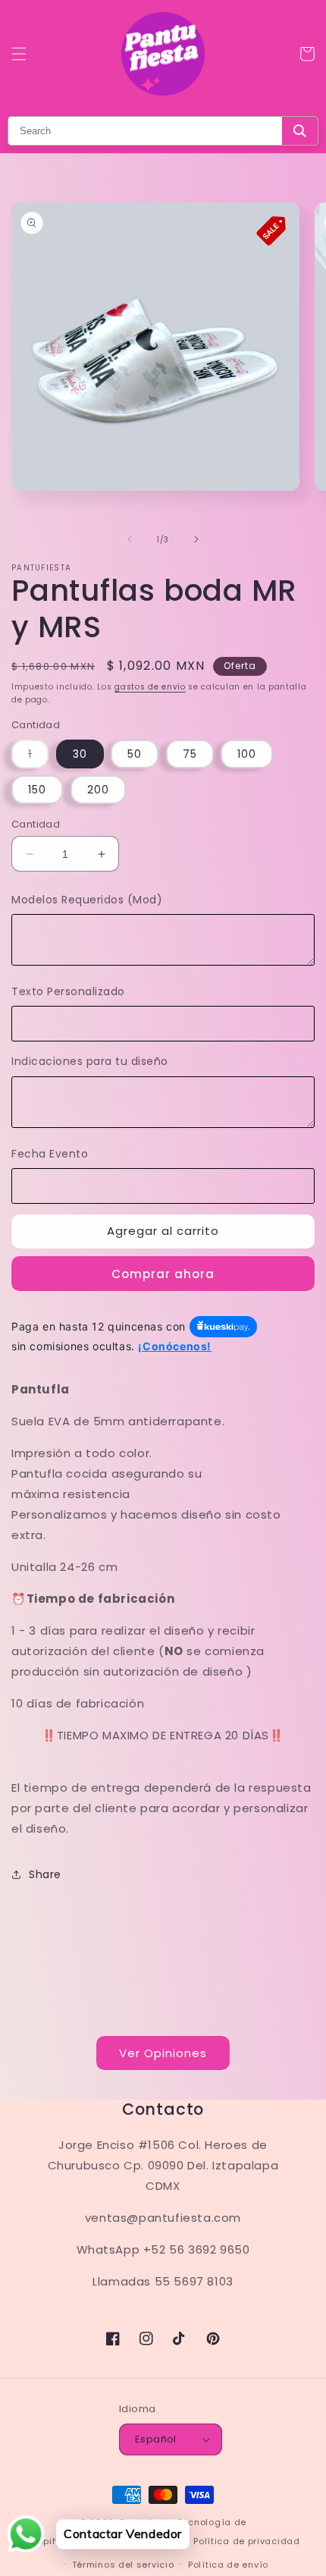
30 (80, 754)
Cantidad (36, 824)
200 (98, 790)
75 (190, 754)
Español (156, 2439)
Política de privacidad (246, 2541)
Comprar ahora (163, 1274)
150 (37, 790)
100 (247, 754)
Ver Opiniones (163, 2053)
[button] (19, 54)
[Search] (300, 131)
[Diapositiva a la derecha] (196, 539)
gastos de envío (150, 687)
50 (135, 754)
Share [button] (45, 1874)
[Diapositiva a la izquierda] (130, 539)
